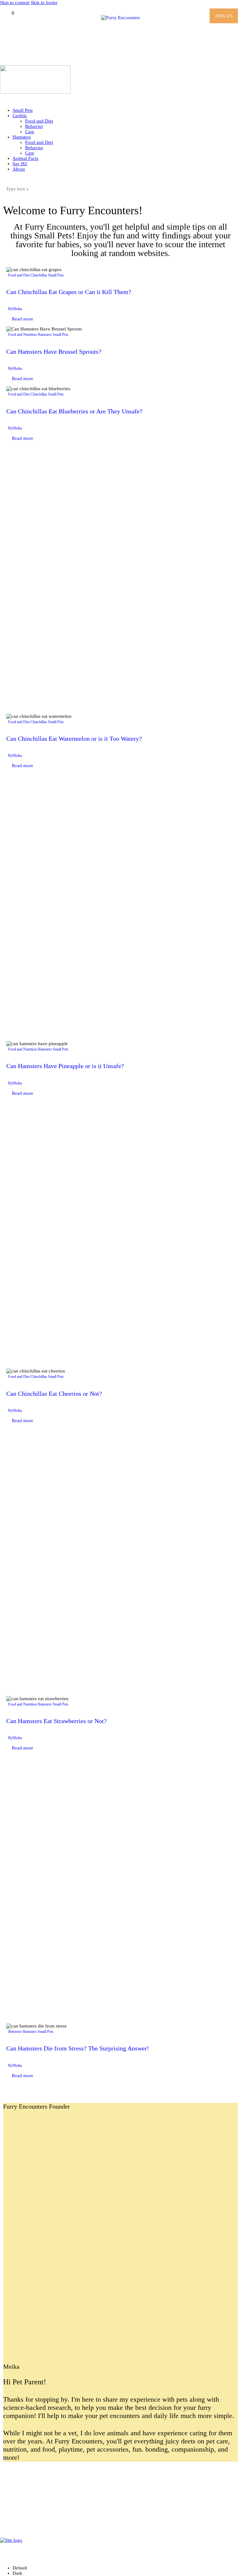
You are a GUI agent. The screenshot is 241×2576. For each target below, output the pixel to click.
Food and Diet (19, 275)
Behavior (15, 2032)
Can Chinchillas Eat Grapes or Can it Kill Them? (69, 292)
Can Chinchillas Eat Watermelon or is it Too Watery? (74, 739)
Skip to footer (44, 3)
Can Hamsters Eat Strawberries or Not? (56, 1721)
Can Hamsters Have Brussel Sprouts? (54, 352)
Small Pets (56, 275)
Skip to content (15, 3)
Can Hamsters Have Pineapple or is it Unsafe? (65, 1066)
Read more (23, 319)
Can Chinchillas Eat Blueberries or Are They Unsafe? (74, 411)
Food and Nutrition (22, 335)
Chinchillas (39, 275)
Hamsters (45, 335)
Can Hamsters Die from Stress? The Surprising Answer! (78, 2048)
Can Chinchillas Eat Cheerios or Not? (54, 1394)
